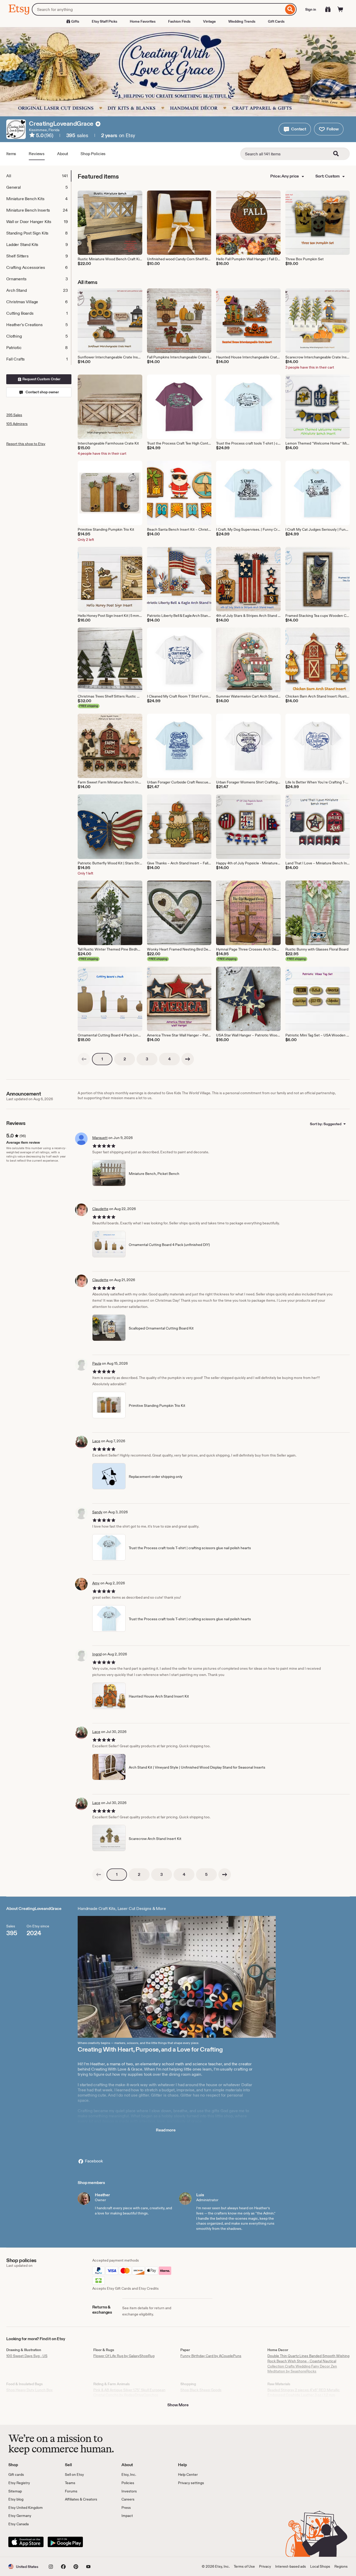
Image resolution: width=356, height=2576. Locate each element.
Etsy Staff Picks (105, 21)
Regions (341, 2566)
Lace (96, 1441)
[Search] (290, 9)
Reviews (37, 154)
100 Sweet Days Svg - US (27, 2356)
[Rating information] (32, 136)
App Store (26, 2542)
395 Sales (14, 415)
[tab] (39, 176)
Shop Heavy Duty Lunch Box (29, 2390)
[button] (295, 129)
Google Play (65, 2542)
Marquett (100, 1138)
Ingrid (97, 1654)
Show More (178, 2405)
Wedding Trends (242, 21)
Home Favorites (143, 21)
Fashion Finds (179, 21)
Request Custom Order (41, 379)
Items (11, 154)
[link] (84, 1059)
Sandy (97, 1512)
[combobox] (158, 9)
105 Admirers (17, 424)
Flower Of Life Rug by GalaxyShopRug (124, 2356)
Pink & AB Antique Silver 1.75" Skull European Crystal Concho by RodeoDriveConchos (129, 2393)
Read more (166, 2130)
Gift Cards (276, 21)
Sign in (311, 9)
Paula (97, 1363)
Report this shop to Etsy (26, 444)
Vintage (209, 21)
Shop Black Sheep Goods (201, 2390)
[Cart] (340, 9)
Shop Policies (93, 154)
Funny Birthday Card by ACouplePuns (211, 2356)
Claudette (100, 1209)
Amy (96, 1583)
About (63, 154)
